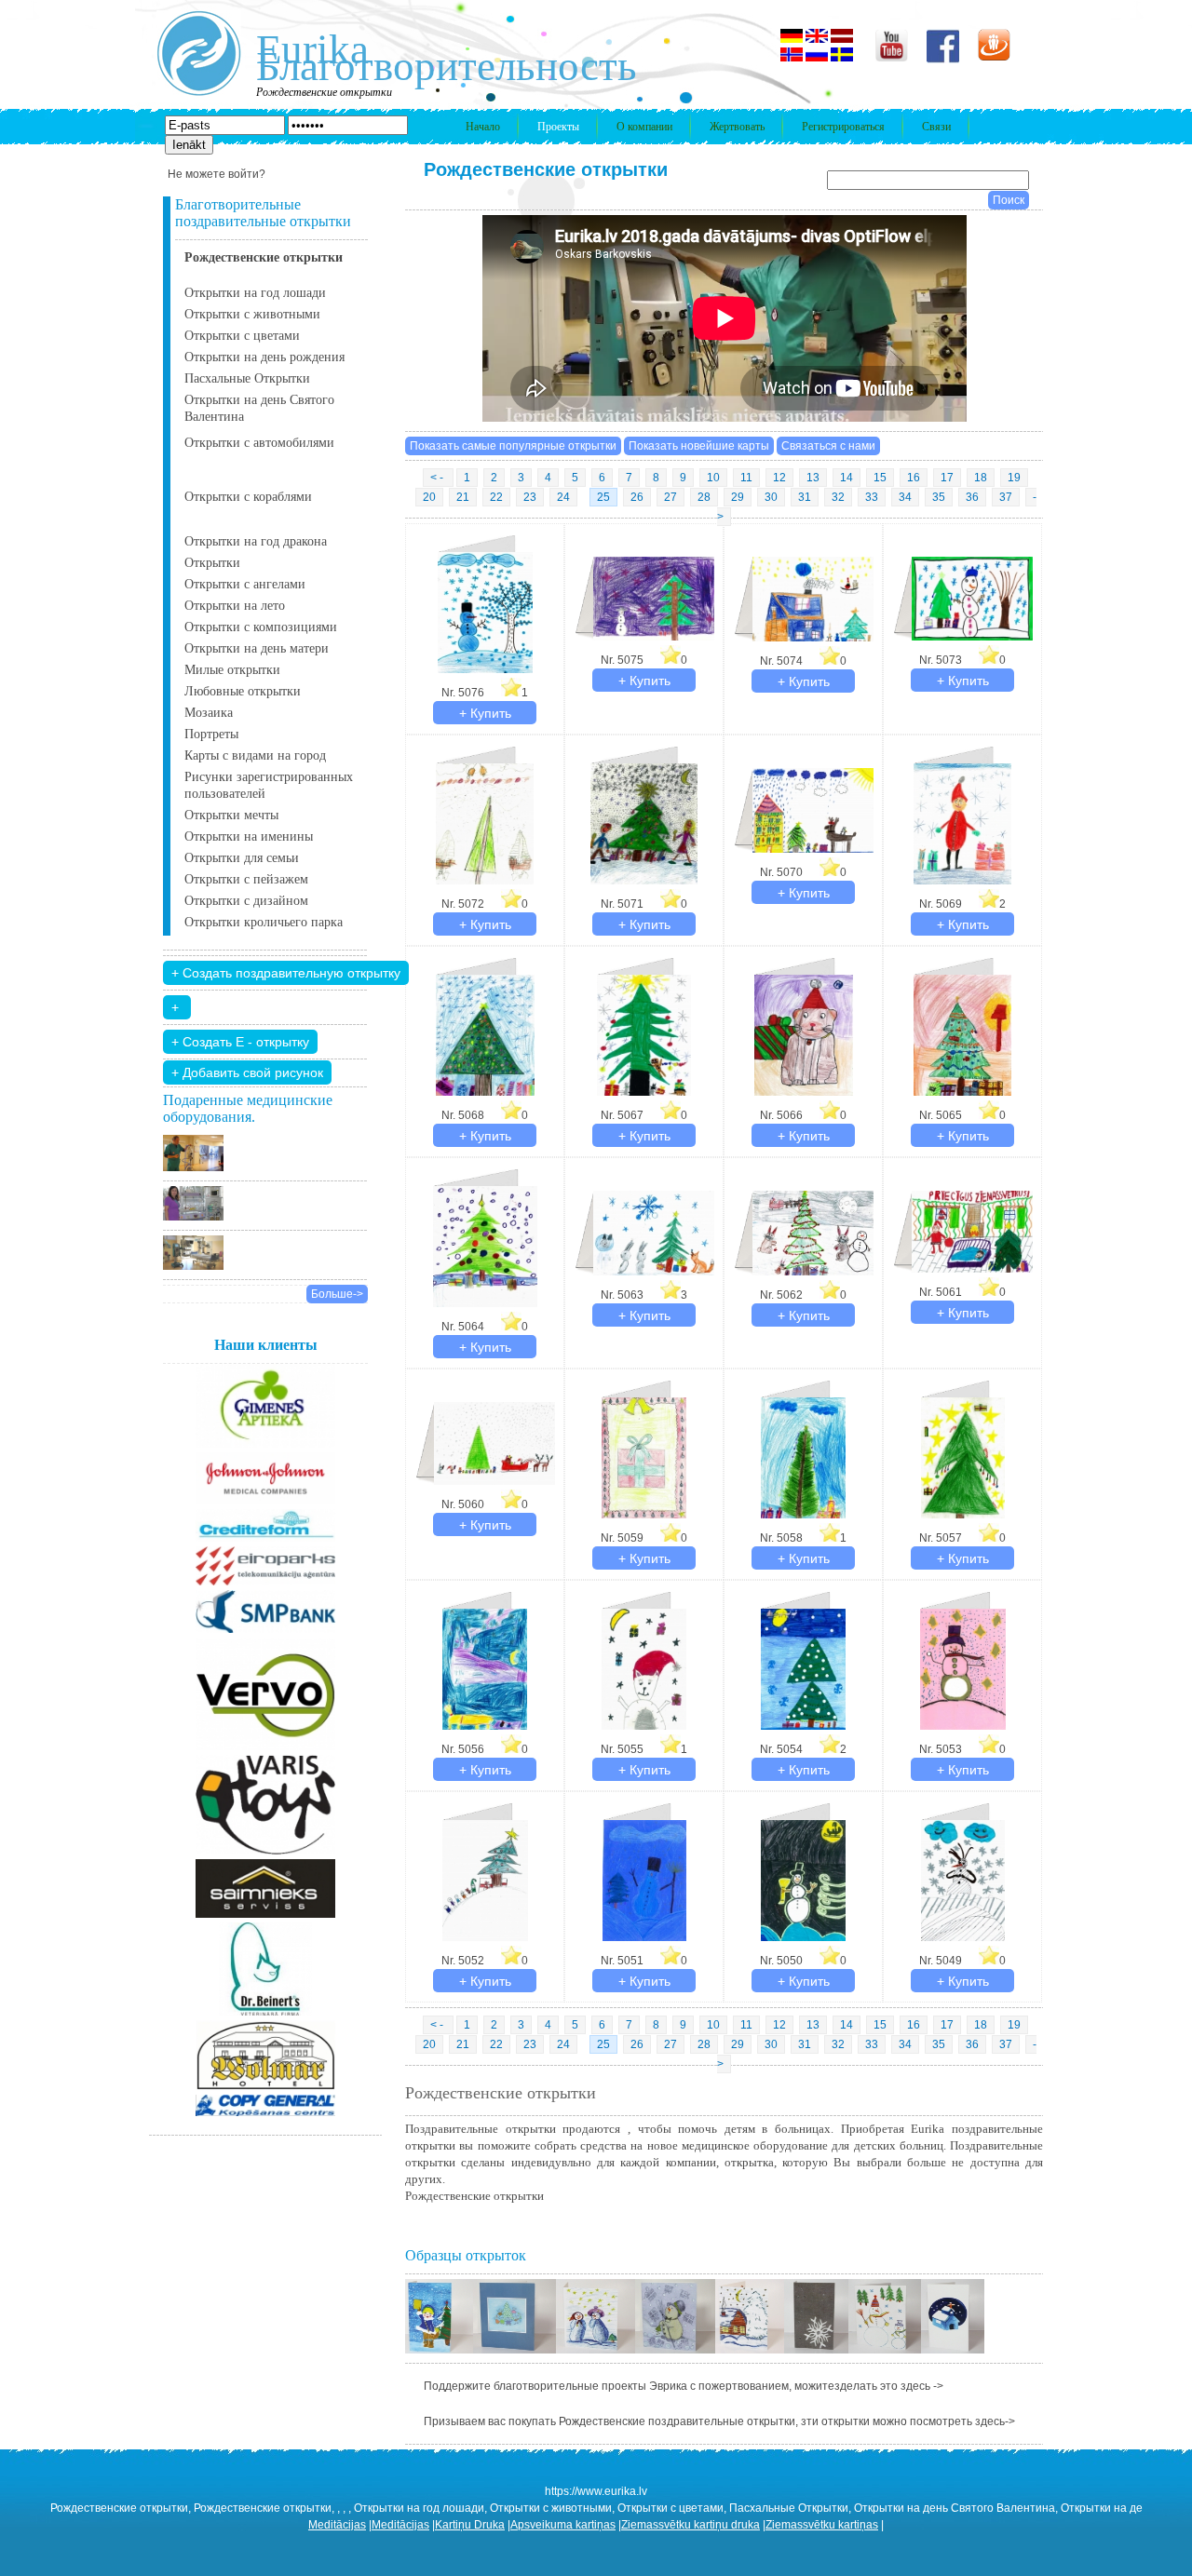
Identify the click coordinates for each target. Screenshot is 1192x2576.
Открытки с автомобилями (259, 443)
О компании (644, 127)
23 (530, 497)
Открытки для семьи (242, 858)
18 (981, 478)
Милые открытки (232, 670)
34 (905, 497)
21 (463, 497)
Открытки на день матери (257, 648)
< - (438, 478)
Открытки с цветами (242, 336)
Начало (483, 127)
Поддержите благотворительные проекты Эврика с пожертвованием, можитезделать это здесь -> (684, 2386)
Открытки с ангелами (245, 584)
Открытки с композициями (261, 627)
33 (872, 497)
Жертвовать (737, 127)
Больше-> (337, 1294)
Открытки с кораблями (248, 497)
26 (637, 497)
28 (704, 497)
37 (1006, 497)
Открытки (212, 563)
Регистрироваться (843, 127)
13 (813, 478)
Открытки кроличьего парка (264, 922)
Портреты (211, 734)
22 (496, 497)
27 (670, 497)
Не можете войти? (217, 174)
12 (779, 478)
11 (746, 478)
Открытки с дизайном (246, 901)
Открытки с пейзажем (246, 879)
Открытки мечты (231, 815)
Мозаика (209, 713)
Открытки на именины (249, 836)
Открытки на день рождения (264, 357)
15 (880, 478)
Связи (936, 127)
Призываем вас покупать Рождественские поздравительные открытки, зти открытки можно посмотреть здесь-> (719, 2421)
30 (771, 497)
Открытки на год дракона (256, 541)
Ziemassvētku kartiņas (822, 2525)
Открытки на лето (235, 606)
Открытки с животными (252, 314)
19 (1014, 478)
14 (847, 478)
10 (713, 478)
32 (838, 497)
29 (738, 497)
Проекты (558, 127)
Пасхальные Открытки (247, 378)
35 (939, 497)
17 (947, 478)
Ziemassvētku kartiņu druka (691, 2525)
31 (805, 497)
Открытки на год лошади (255, 293)
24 (563, 497)
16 (914, 478)
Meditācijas (337, 2525)
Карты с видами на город (255, 755)
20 (429, 497)
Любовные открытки (243, 691)
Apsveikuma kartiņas (563, 2525)
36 (972, 497)
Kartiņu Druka (470, 2525)
